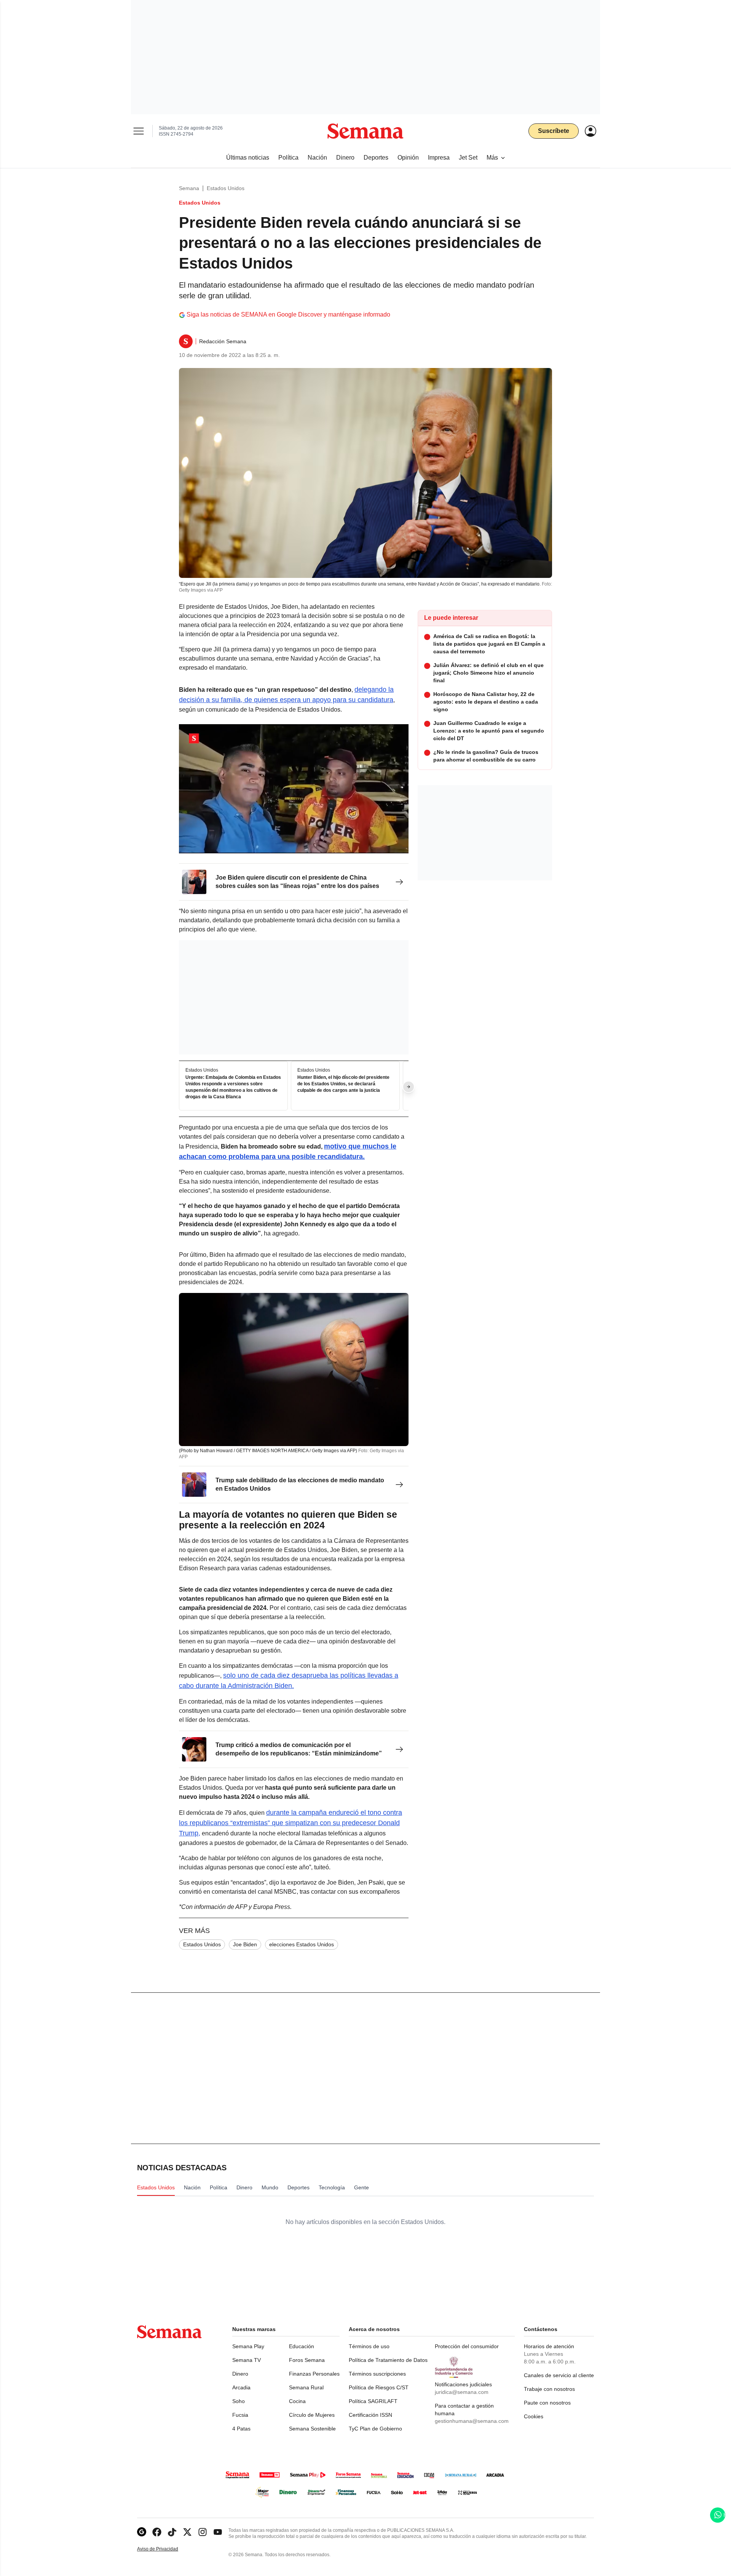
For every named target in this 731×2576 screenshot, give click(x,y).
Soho (239, 2401)
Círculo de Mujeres (312, 2415)
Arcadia (241, 2387)
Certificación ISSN (370, 2415)
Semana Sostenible (312, 2429)
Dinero (240, 2374)
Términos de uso (369, 2346)
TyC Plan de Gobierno (375, 2429)
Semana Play (248, 2346)
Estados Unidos (226, 188)
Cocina (297, 2401)
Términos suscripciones (377, 2374)
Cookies (534, 2416)
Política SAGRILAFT (373, 2401)
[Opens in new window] (157, 2532)
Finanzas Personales (314, 2374)
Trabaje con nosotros (549, 2389)
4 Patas (241, 2429)
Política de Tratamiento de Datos (388, 2360)
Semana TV (247, 2360)
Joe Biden (245, 1944)
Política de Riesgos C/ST (379, 2387)
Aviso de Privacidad (166, 2549)
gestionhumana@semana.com (472, 2421)
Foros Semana (307, 2360)
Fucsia (240, 2415)
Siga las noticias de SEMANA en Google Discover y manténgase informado (288, 314)
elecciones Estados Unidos (302, 1944)
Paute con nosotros (547, 2403)
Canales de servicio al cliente (559, 2375)
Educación (302, 2346)
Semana (189, 188)
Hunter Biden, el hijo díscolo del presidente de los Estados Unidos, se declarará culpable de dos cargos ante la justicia (343, 1084)
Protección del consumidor (467, 2346)
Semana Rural (306, 2387)
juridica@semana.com (462, 2392)
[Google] (142, 2532)
